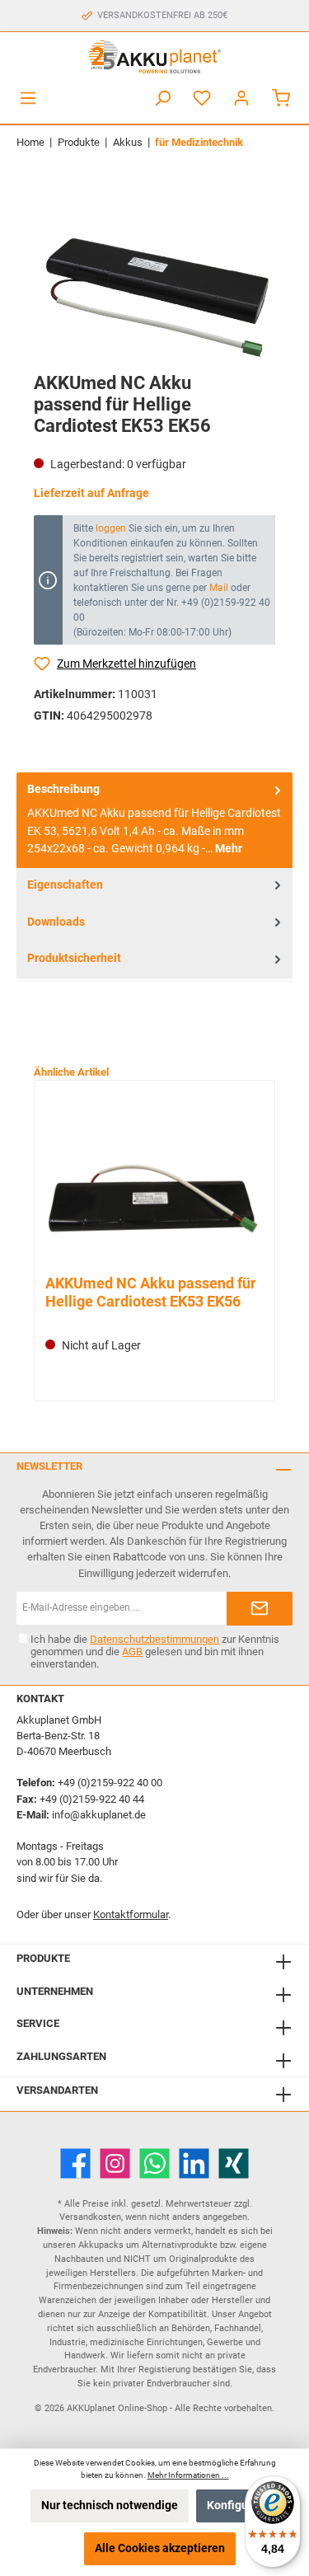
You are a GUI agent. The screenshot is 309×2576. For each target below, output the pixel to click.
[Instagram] (115, 2163)
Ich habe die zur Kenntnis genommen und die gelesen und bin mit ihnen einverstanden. (155, 1652)
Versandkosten (90, 2217)
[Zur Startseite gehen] (154, 57)
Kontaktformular (131, 1914)
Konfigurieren (243, 2506)
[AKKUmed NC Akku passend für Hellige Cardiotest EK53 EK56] (154, 1180)
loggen (111, 528)
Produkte (43, 1958)
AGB (132, 1652)
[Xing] (234, 2163)
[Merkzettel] (202, 99)
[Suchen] (162, 99)
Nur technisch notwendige (110, 2506)
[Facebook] (75, 2163)
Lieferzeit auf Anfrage (91, 493)
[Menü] (28, 99)
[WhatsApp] (154, 2163)
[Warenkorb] (281, 99)
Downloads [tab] (56, 922)
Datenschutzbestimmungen (154, 1639)
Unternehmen (55, 1991)
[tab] (154, 820)
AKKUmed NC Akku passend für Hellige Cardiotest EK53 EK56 (151, 1292)
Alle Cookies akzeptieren (160, 2548)
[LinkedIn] (194, 2163)
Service (38, 2023)
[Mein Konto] (241, 99)
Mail (219, 588)
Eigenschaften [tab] (65, 885)
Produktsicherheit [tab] (74, 958)
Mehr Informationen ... (188, 2475)
